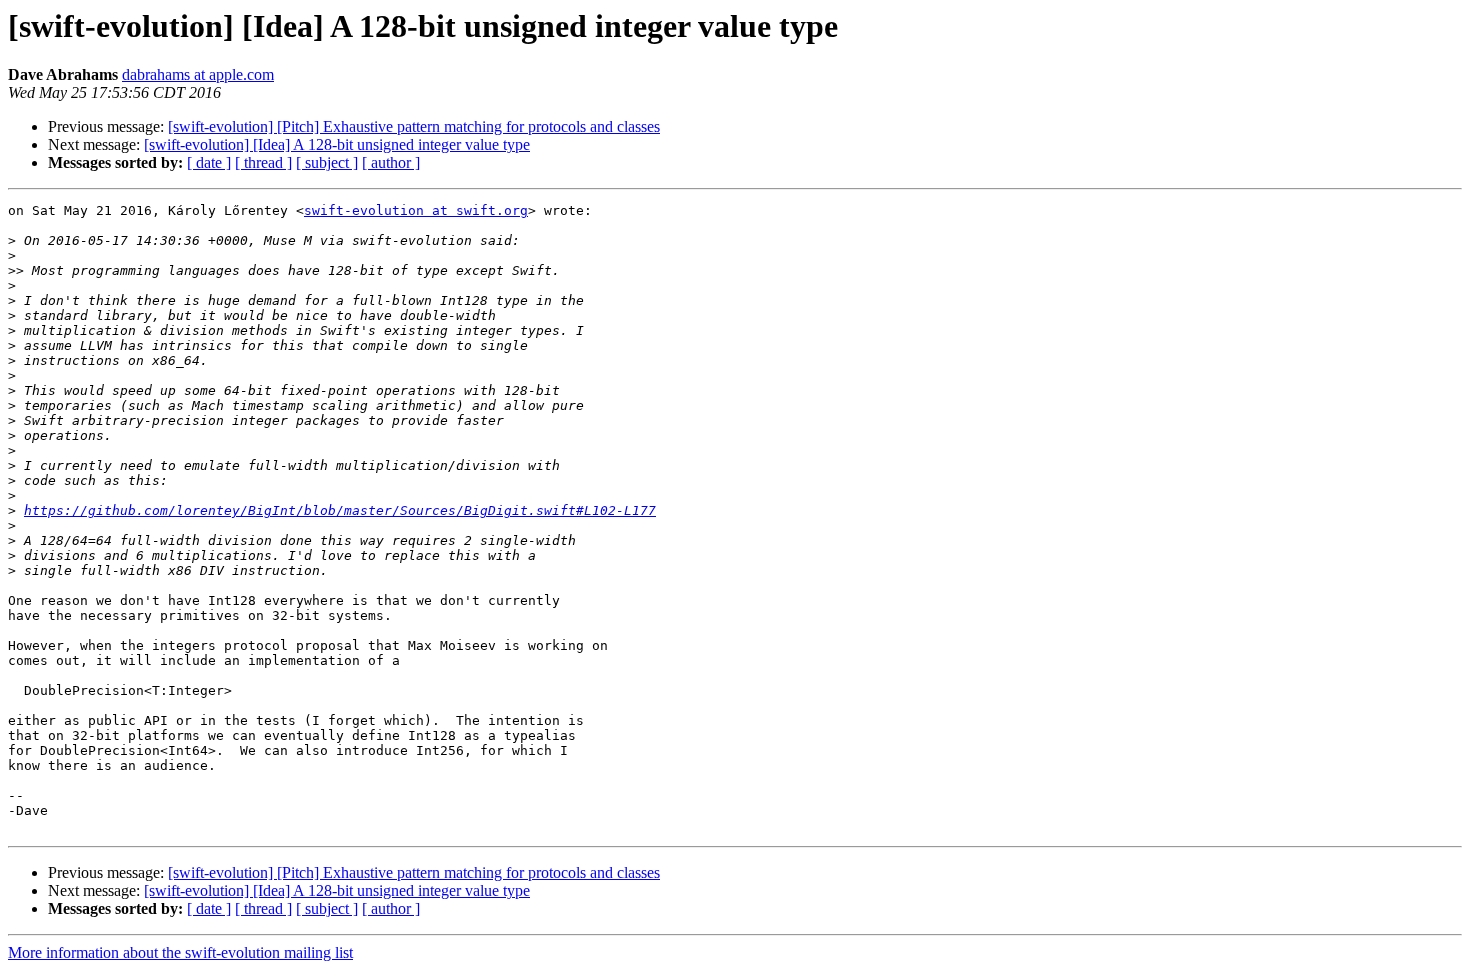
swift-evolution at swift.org (416, 210)
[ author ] (391, 162)
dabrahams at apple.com (198, 74)
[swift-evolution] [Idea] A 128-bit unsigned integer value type (337, 144)
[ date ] (209, 162)
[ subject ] (327, 162)
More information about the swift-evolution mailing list (180, 952)
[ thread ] (263, 162)
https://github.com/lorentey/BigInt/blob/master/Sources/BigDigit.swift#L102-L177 (340, 510)
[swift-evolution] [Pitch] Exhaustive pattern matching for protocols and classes (414, 126)
